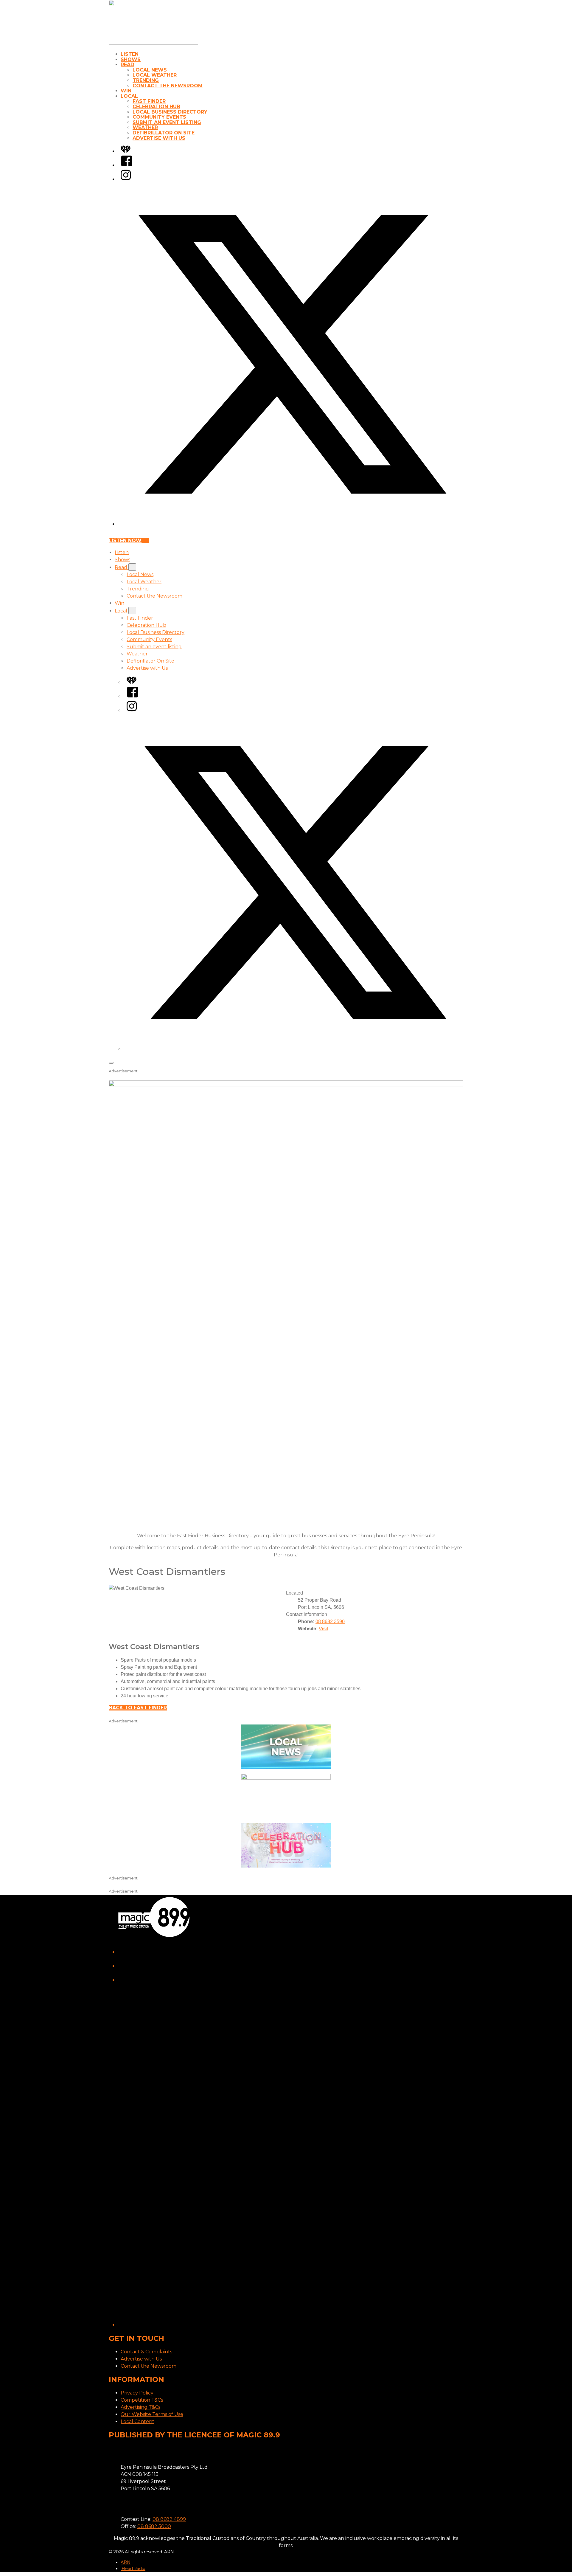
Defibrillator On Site (164, 133)
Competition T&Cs (142, 2400)
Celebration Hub (156, 107)
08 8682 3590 (330, 1622)
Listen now (125, 541)
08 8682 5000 (154, 2526)
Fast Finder (149, 101)
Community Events (159, 117)
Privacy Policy (137, 2393)
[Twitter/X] (292, 524)
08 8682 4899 (169, 2519)
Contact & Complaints (146, 2352)
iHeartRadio (133, 2569)
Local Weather (155, 75)
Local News (150, 70)
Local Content (137, 2421)
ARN (126, 2562)
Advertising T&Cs (140, 2407)
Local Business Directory (170, 112)
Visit (323, 1629)
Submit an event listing (167, 122)
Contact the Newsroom (168, 86)
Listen (130, 54)
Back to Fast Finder (138, 1708)
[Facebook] (127, 165)
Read (128, 65)
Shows (131, 59)
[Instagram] (126, 179)
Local (129, 96)
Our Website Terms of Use (152, 2414)
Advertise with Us (159, 138)
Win (126, 91)
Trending (146, 80)
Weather (145, 127)
